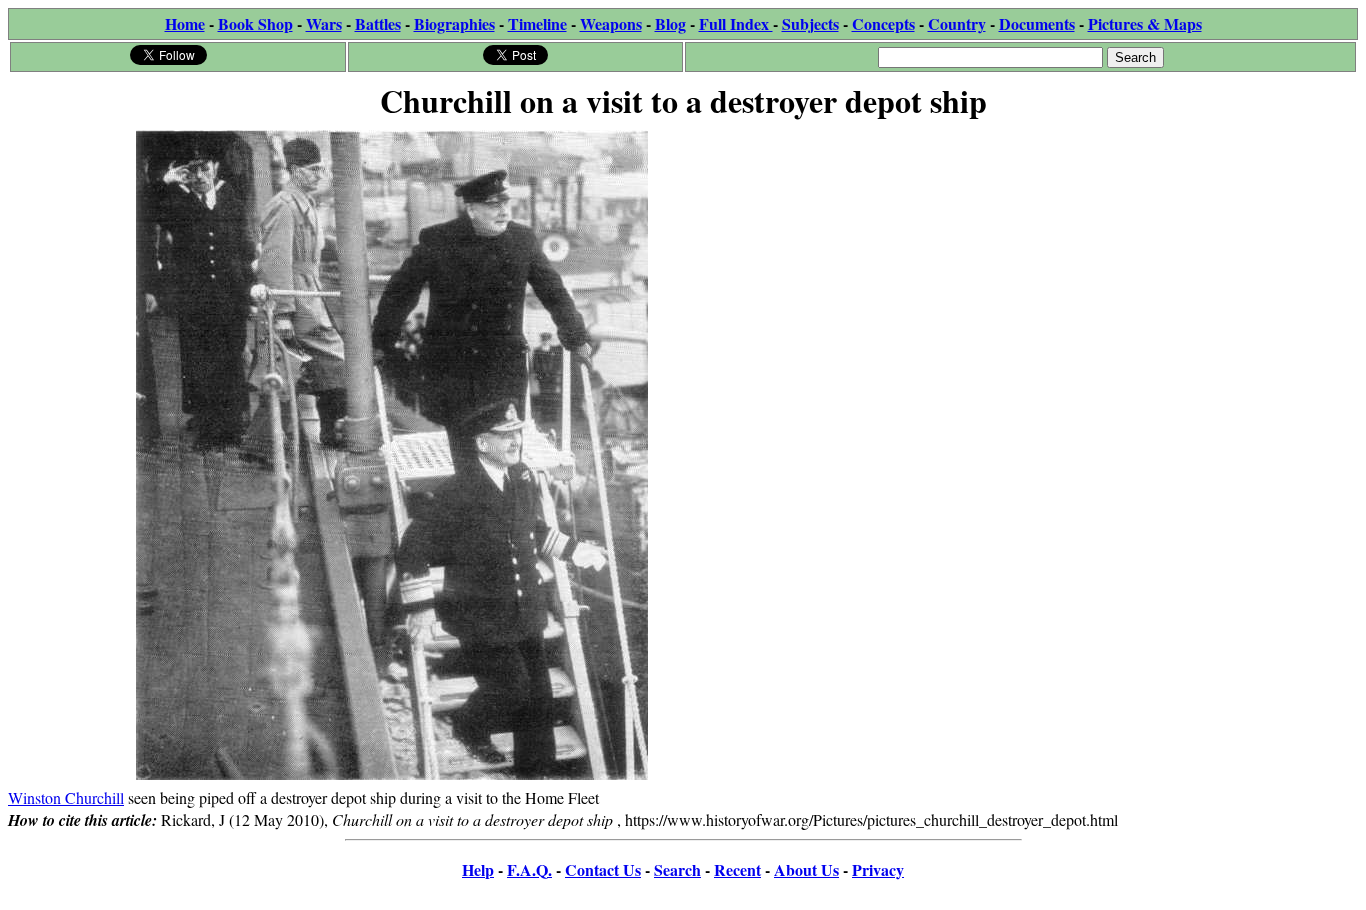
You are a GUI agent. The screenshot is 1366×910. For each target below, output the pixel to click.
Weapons (611, 23)
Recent (737, 869)
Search (677, 869)
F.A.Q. (529, 869)
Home (185, 23)
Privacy (878, 869)
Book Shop (255, 23)
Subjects (810, 23)
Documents (1037, 23)
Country (957, 23)
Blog (670, 23)
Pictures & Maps (1145, 23)
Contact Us (603, 869)
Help (478, 869)
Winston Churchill (66, 797)
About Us (806, 869)
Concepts (883, 23)
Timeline (537, 23)
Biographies (454, 23)
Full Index (736, 23)
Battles (378, 23)
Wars (324, 23)
